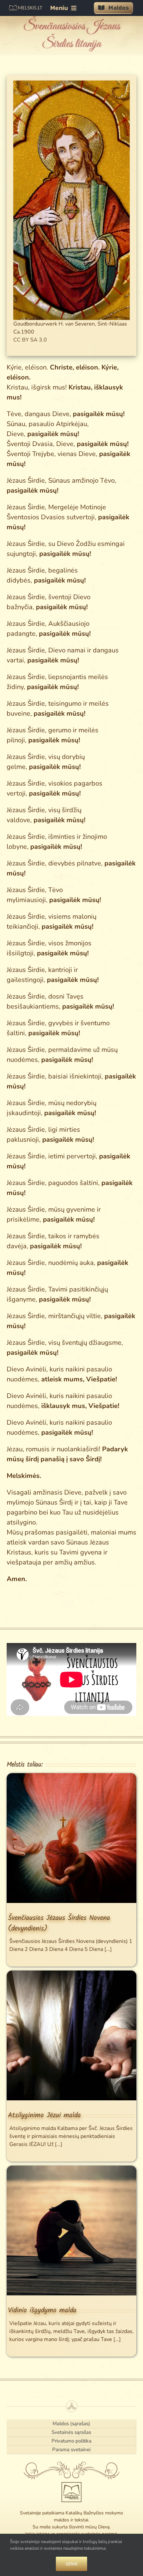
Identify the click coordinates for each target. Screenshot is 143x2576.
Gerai (71, 2564)
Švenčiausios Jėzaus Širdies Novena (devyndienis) (59, 1923)
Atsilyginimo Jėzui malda (44, 2115)
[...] (107, 1949)
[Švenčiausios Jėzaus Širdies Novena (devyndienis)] (71, 1778)
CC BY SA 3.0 (30, 340)
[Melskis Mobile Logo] (25, 8)
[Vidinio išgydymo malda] (71, 2170)
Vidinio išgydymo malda (42, 2310)
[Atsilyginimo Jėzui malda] (71, 1975)
